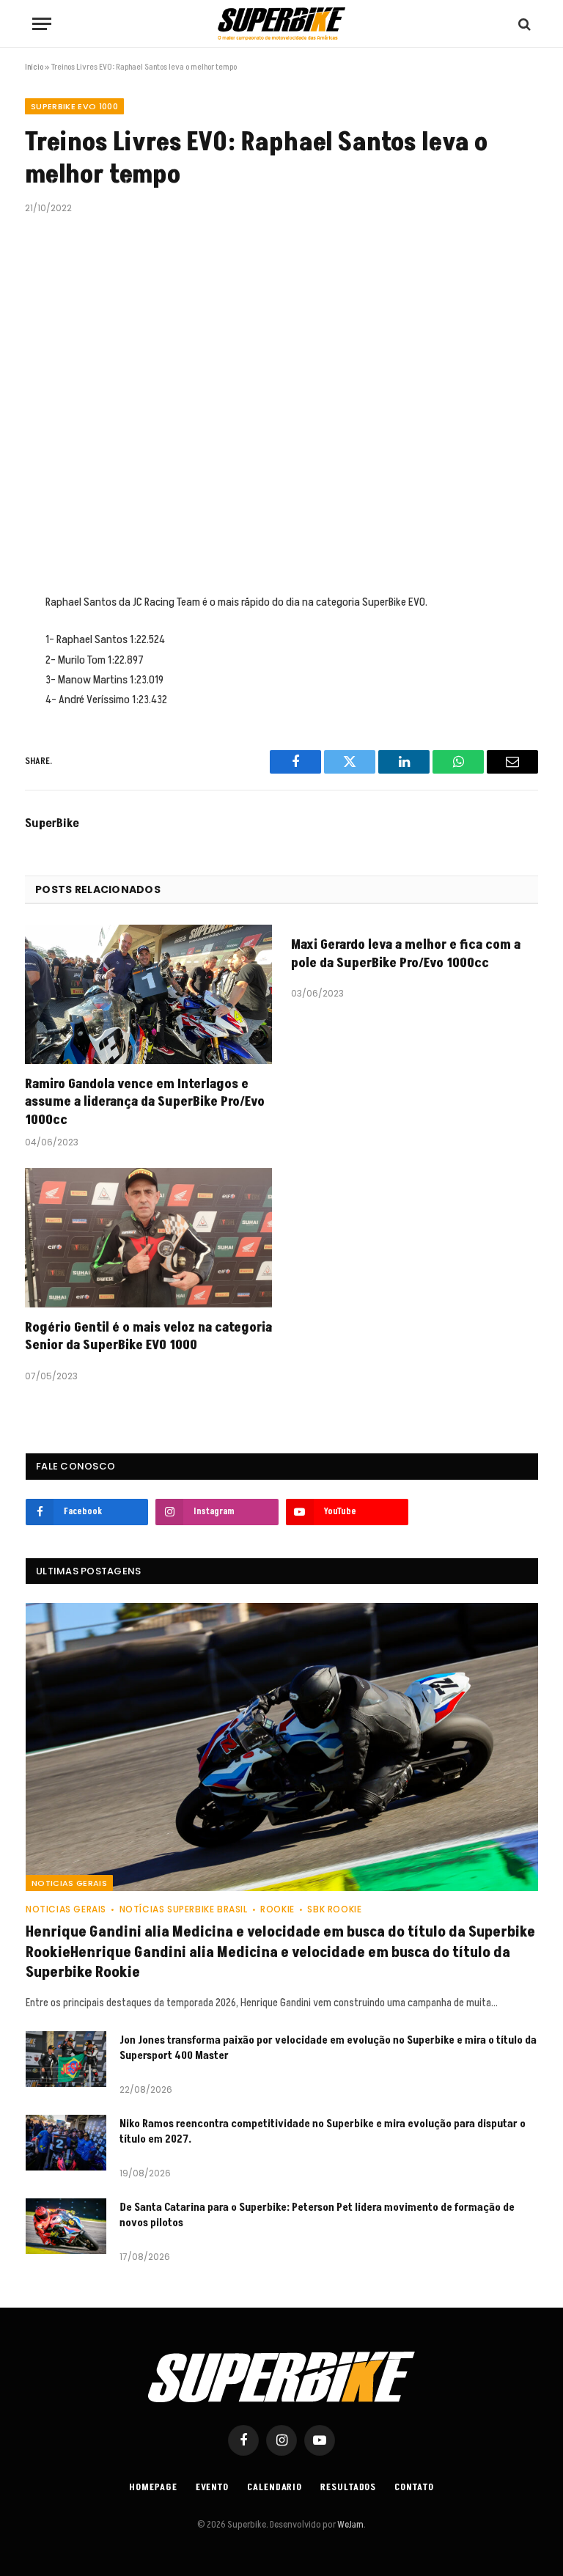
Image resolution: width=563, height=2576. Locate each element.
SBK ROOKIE (334, 1909)
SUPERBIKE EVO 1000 (74, 106)
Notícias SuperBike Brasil (184, 1909)
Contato (414, 2487)
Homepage (153, 2487)
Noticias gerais (69, 1883)
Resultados (348, 2487)
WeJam (350, 2525)
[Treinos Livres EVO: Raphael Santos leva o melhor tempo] (281, 401)
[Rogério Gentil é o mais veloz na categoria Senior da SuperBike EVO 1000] (148, 1238)
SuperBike (52, 823)
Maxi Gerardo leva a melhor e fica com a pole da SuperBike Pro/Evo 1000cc (406, 954)
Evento (212, 2487)
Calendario (275, 2487)
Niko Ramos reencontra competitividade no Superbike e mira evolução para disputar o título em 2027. (323, 2132)
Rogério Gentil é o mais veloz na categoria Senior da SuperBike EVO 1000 (148, 1337)
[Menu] (42, 24)
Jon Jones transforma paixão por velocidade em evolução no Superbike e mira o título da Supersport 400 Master (328, 2048)
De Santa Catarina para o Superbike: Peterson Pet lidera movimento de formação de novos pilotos (317, 2215)
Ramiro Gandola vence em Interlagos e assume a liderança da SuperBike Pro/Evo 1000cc (145, 1102)
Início (34, 67)
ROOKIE (277, 1909)
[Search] (523, 24)
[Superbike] (281, 24)
